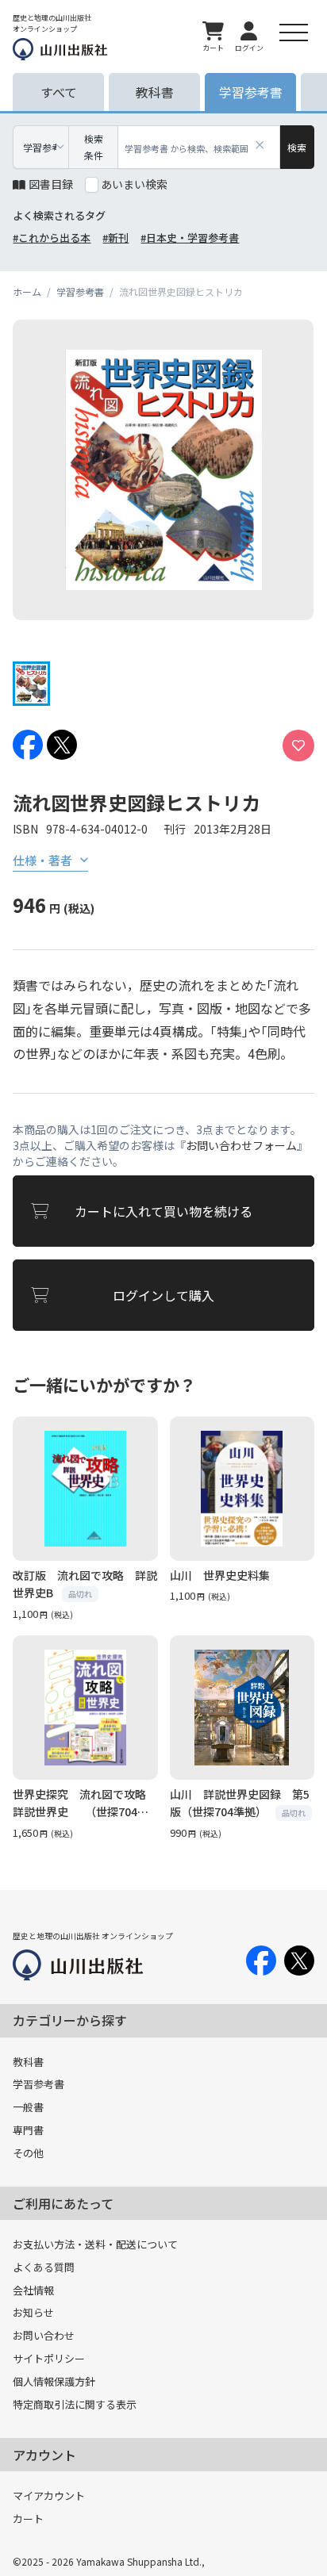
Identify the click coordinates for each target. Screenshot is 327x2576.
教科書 (28, 2062)
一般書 (28, 2107)
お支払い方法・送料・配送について (95, 2244)
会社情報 (33, 2290)
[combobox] (199, 147)
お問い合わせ (44, 2335)
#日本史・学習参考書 (190, 238)
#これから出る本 (52, 238)
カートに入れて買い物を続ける (163, 1211)
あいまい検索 (134, 184)
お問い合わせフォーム (241, 1145)
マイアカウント (49, 2495)
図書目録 (51, 184)
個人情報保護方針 (54, 2381)
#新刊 (115, 238)
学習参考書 (38, 2084)
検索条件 (94, 147)
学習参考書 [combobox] (40, 147)
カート (28, 2518)
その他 (28, 2153)
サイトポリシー (49, 2358)
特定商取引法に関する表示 (75, 2404)
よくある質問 (44, 2267)
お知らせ (33, 2312)
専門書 (28, 2130)
